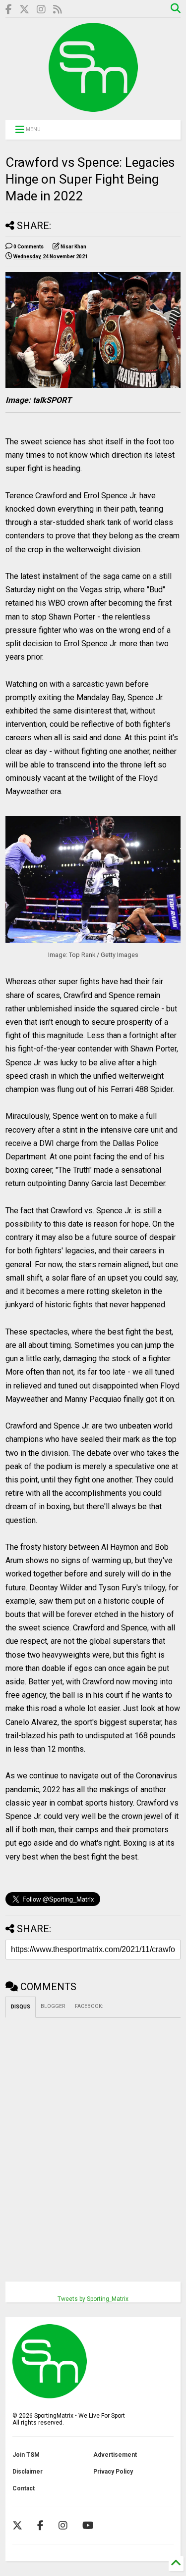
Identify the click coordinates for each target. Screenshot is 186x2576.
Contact (24, 2488)
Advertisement (115, 2455)
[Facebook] (9, 10)
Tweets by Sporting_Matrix (93, 2299)
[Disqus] (93, 2142)
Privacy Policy (113, 2472)
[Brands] (24, 10)
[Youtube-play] (88, 2526)
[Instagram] (41, 10)
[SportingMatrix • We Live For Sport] (93, 107)
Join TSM (26, 2455)
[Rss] (58, 10)
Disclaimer (28, 2472)
